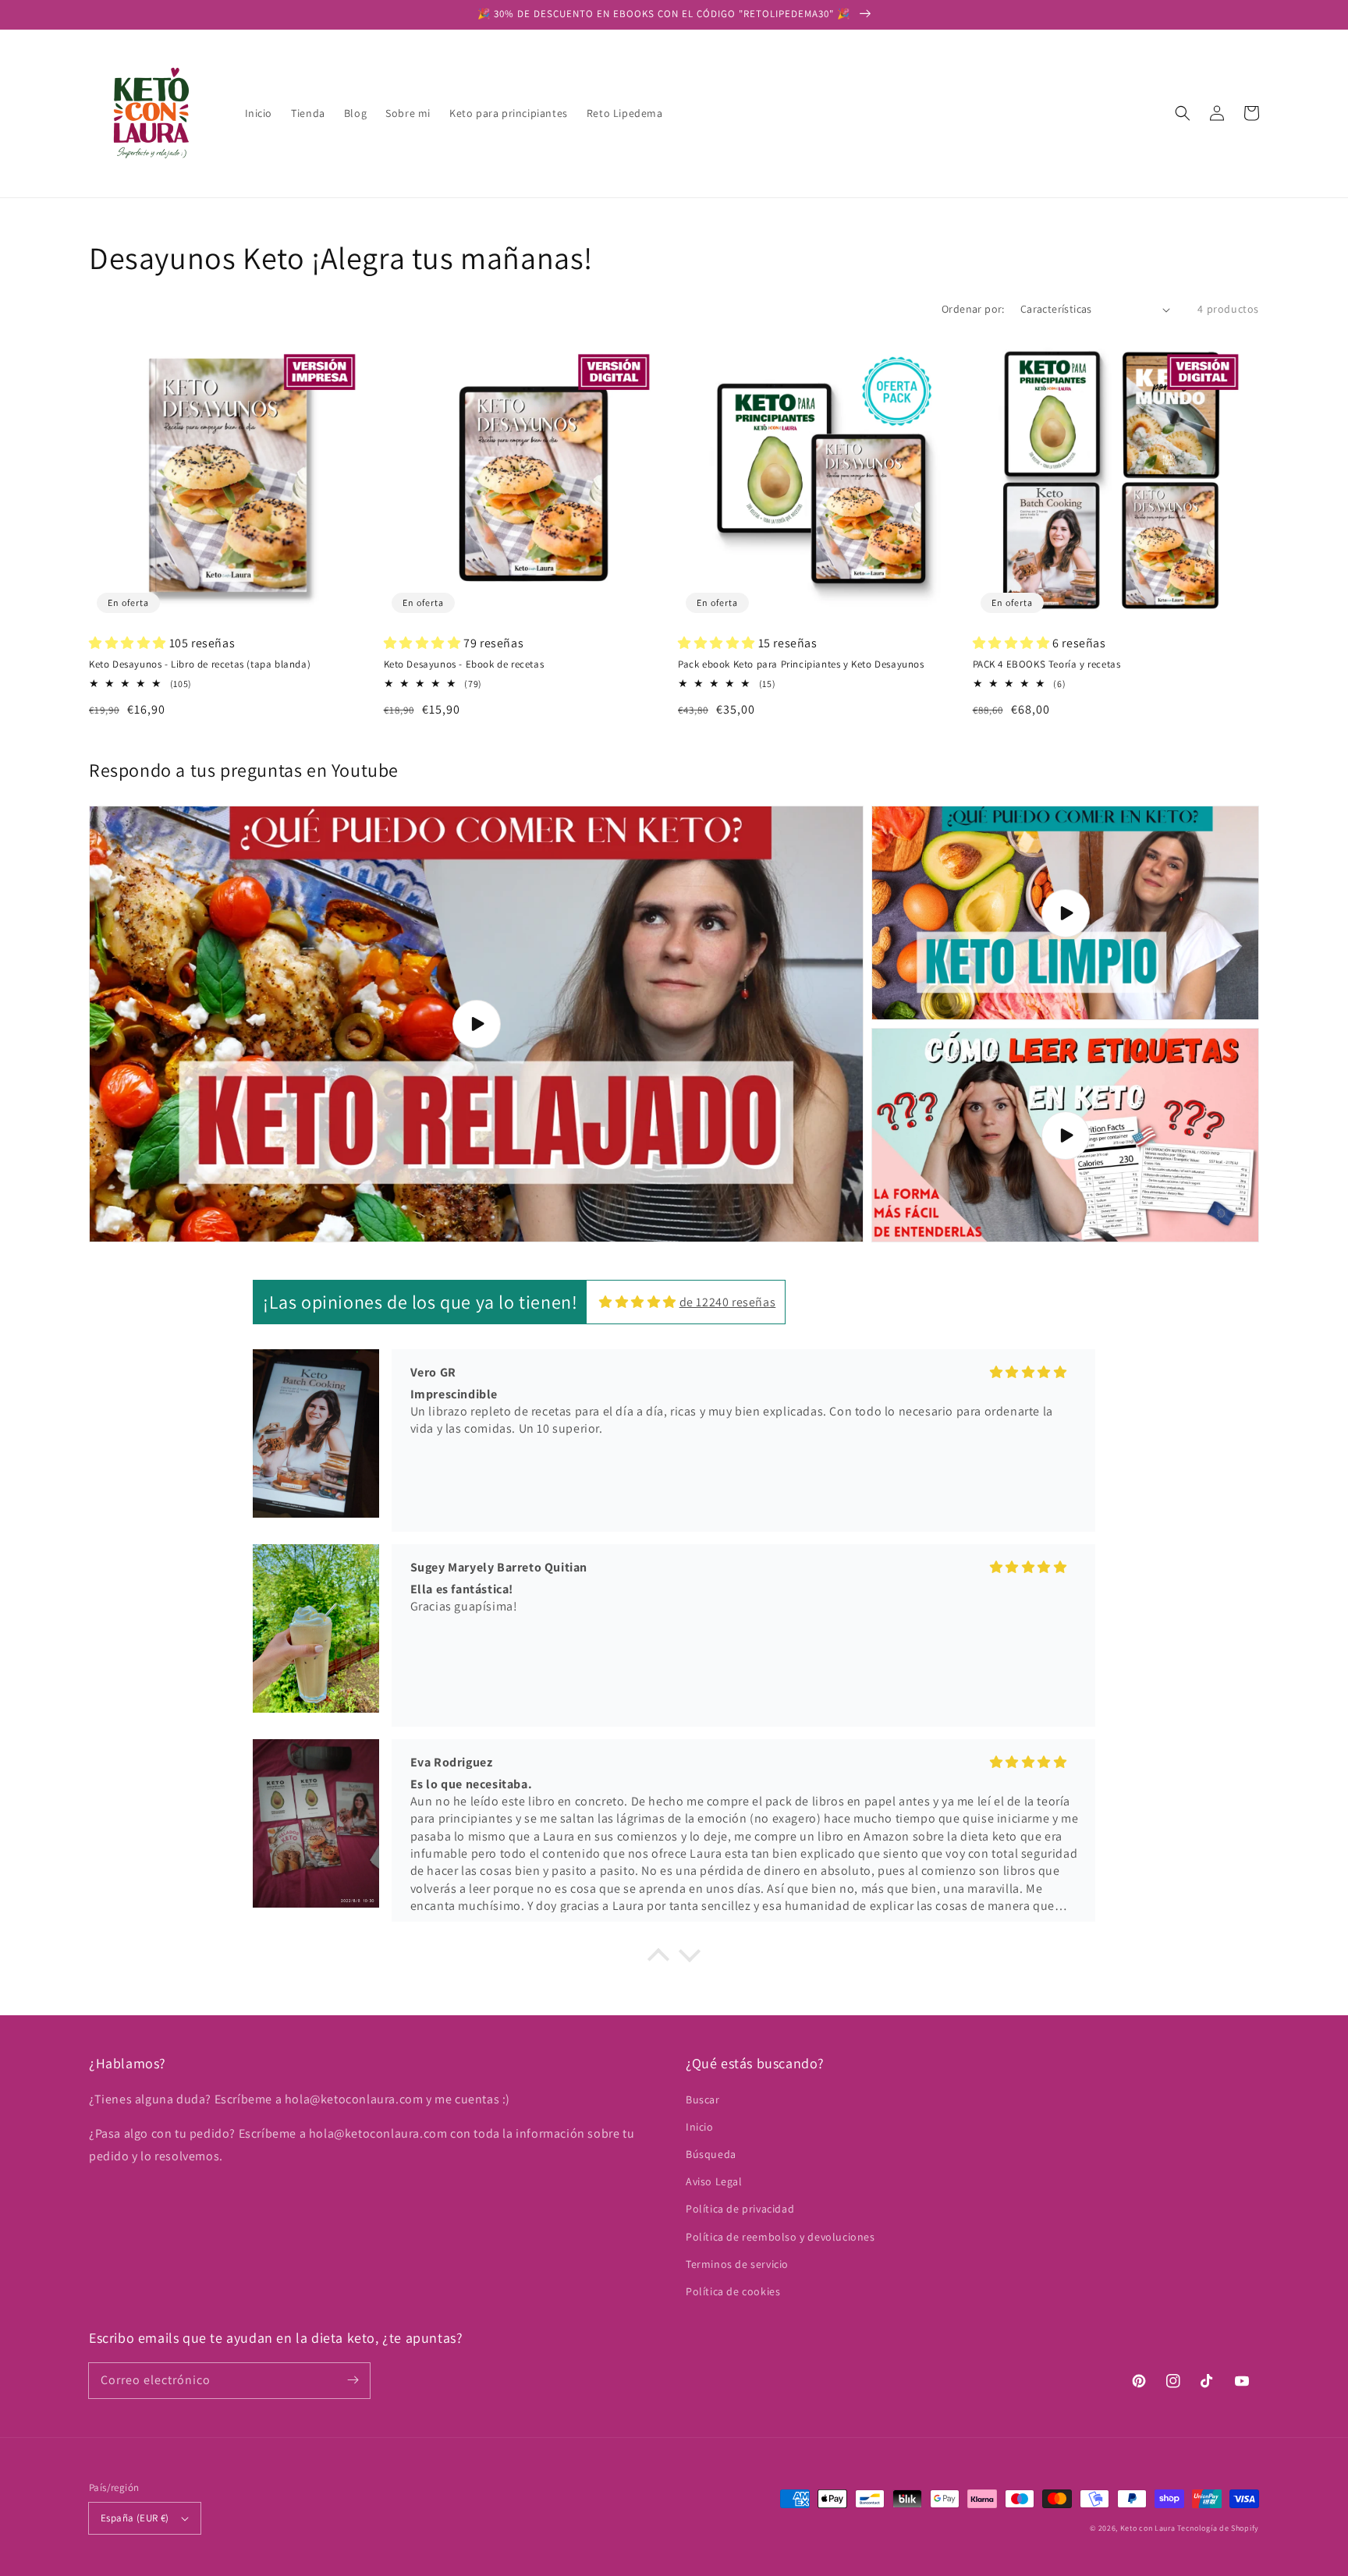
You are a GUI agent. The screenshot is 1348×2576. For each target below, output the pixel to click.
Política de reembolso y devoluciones (780, 2237)
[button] (1183, 113)
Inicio (700, 2127)
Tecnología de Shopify (1218, 2528)
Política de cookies (733, 2291)
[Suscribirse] (353, 2380)
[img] (638, 1302)
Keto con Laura (1148, 2528)
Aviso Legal (714, 2181)
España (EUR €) (135, 2518)
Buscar (703, 2099)
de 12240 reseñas (728, 1302)
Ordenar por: (973, 309)
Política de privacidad (740, 2209)
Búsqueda (711, 2154)
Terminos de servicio (737, 2264)
